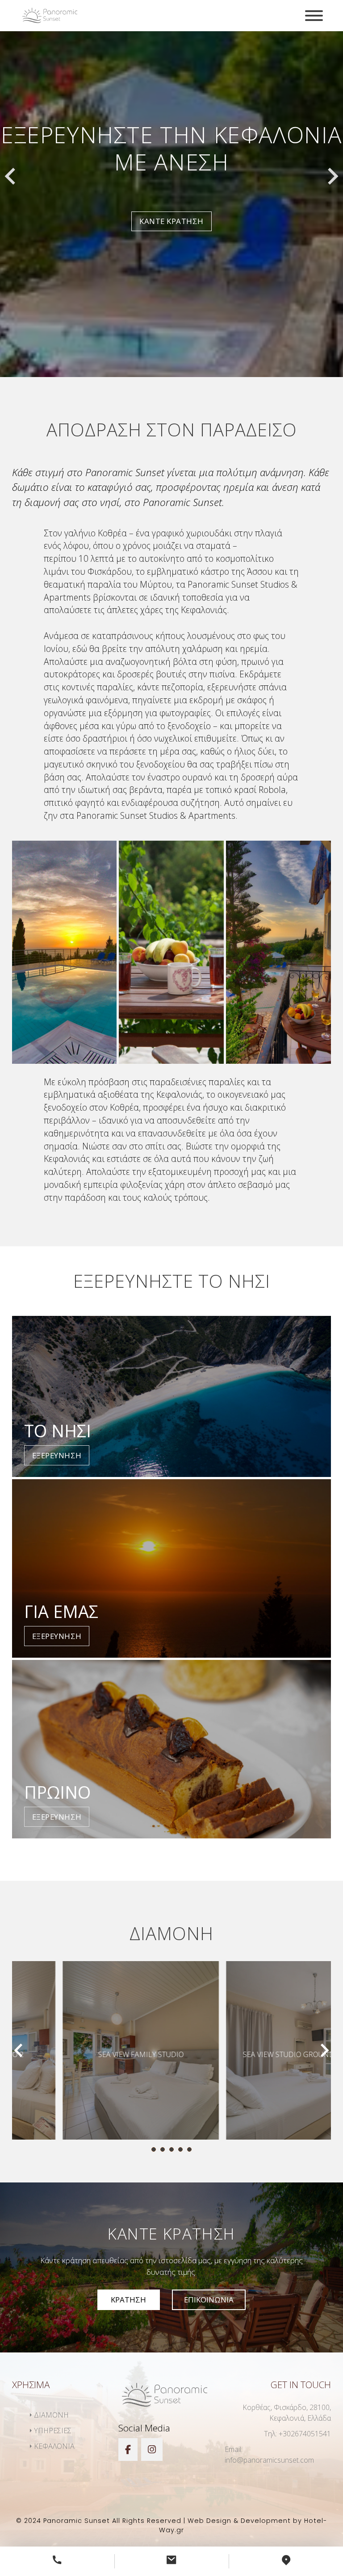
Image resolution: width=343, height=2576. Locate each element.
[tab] (154, 2149)
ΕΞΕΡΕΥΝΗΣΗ (57, 1455)
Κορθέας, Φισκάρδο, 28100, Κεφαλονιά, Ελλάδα (287, 2413)
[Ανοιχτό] (314, 16)
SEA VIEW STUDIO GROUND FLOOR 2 (90, 2054)
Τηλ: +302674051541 (297, 2434)
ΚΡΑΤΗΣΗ (128, 2300)
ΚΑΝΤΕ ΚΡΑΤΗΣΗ (171, 208)
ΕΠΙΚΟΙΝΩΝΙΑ (209, 2300)
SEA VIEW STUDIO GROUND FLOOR (253, 2054)
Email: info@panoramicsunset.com (269, 2455)
